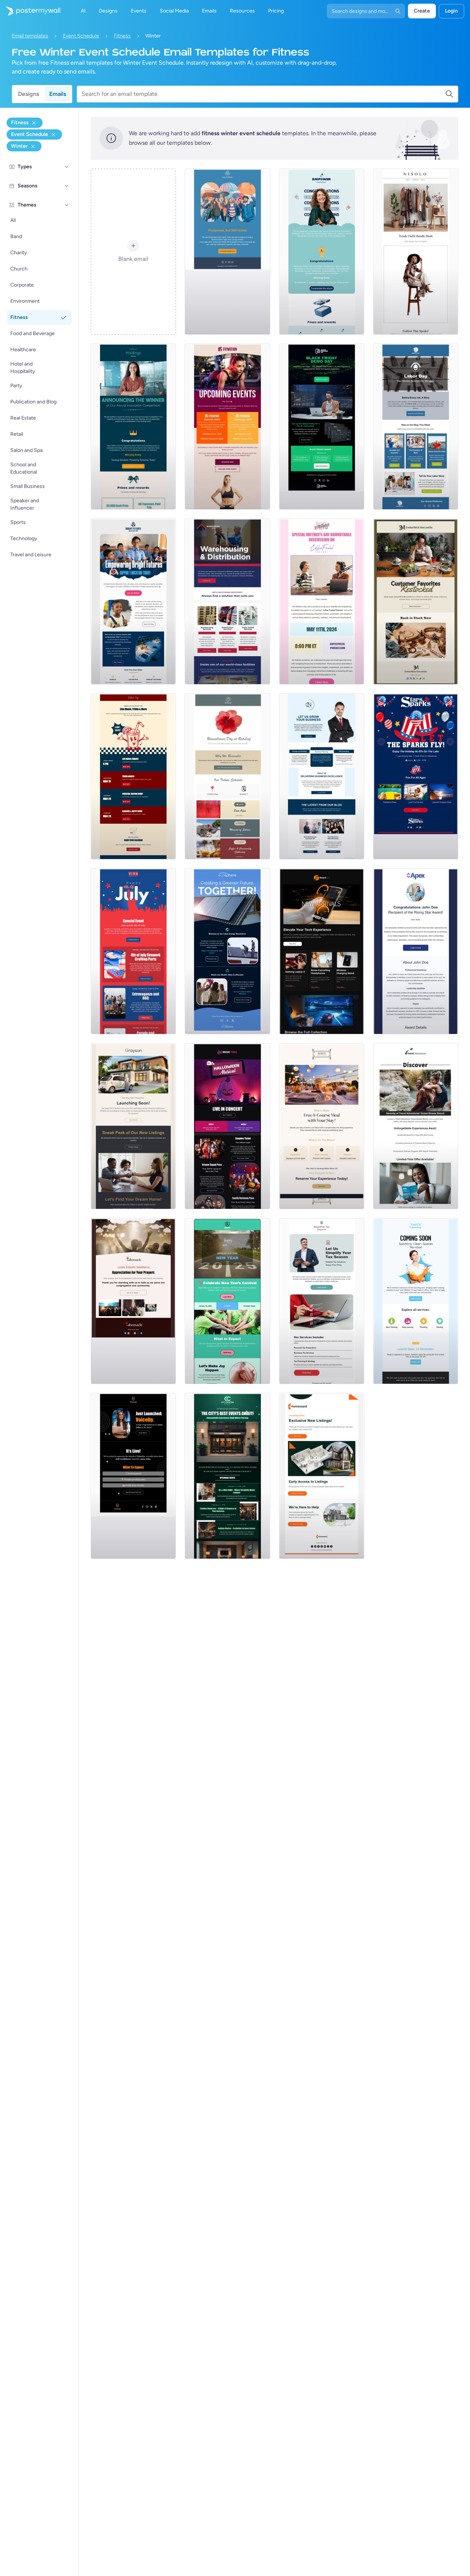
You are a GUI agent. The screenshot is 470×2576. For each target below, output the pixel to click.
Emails (58, 94)
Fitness (122, 36)
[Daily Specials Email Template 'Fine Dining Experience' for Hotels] (322, 1126)
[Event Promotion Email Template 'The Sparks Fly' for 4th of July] (416, 776)
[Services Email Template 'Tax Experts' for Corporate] (322, 1301)
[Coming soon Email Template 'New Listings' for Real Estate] (133, 1126)
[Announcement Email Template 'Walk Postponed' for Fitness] (227, 252)
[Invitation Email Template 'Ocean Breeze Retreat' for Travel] (416, 1126)
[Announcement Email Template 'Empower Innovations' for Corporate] (322, 252)
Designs (28, 94)
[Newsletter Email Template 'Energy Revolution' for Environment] (227, 951)
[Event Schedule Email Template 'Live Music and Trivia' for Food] (133, 776)
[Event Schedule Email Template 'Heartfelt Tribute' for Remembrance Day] (227, 776)
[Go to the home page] (30, 11)
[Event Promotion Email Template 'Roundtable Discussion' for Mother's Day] (322, 601)
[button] (67, 167)
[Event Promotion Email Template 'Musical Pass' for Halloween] (227, 1126)
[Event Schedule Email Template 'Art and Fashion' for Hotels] (227, 1476)
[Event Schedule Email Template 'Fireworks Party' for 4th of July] (133, 951)
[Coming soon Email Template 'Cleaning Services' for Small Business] (416, 1301)
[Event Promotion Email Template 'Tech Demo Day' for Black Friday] (322, 427)
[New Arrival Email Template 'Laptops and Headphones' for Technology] (322, 951)
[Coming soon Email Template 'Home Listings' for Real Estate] (322, 1476)
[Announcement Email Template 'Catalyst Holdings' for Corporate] (133, 427)
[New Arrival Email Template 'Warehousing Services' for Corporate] (227, 601)
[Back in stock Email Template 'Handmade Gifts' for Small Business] (416, 601)
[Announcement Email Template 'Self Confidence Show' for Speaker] (133, 1476)
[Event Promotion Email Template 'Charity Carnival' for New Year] (227, 1301)
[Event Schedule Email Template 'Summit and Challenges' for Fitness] (227, 427)
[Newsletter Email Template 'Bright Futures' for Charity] (133, 601)
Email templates (30, 36)
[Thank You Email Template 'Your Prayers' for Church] (133, 1301)
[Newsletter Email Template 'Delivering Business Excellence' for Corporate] (322, 776)
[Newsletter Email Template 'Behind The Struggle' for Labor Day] (416, 427)
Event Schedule (81, 36)
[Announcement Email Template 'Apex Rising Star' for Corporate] (416, 951)
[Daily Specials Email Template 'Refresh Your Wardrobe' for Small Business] (416, 252)
